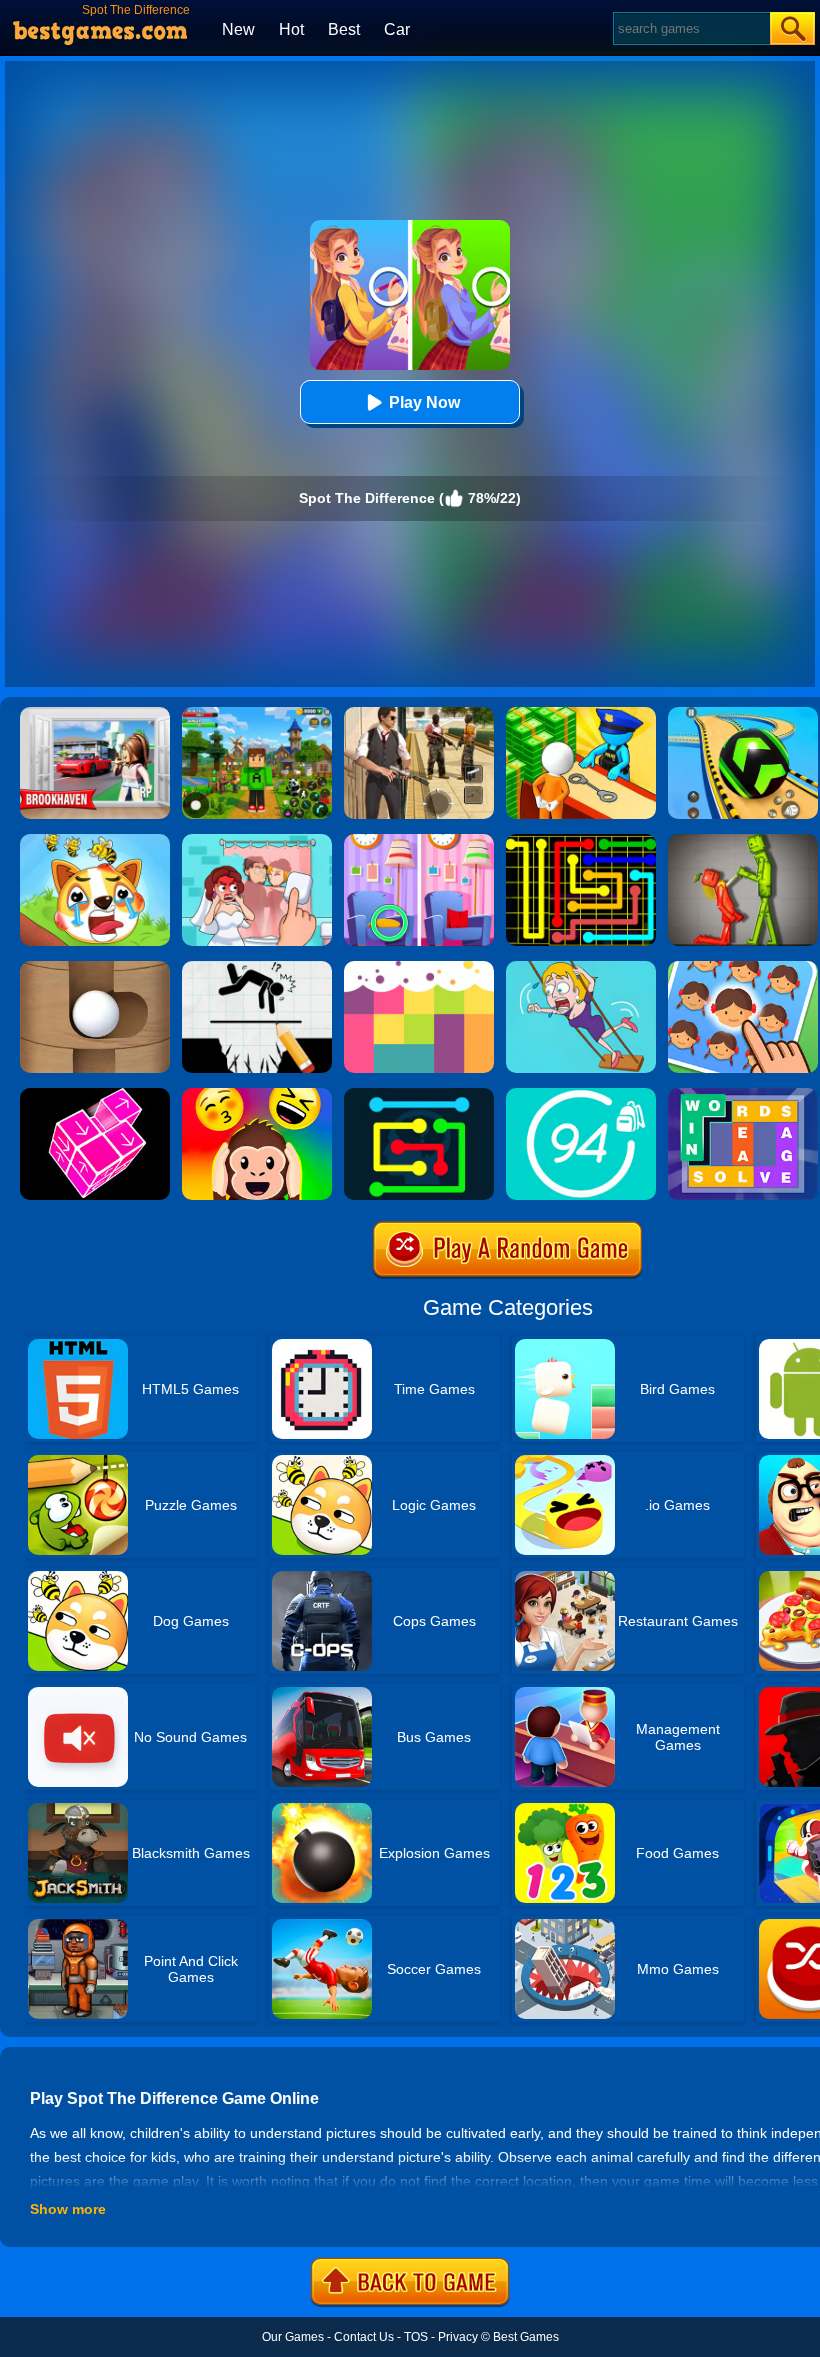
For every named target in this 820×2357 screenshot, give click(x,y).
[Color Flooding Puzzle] (419, 968)
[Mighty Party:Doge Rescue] (95, 841)
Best (344, 29)
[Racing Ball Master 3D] (743, 714)
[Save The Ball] (95, 968)
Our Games (293, 2337)
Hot (291, 29)
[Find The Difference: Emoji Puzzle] (743, 968)
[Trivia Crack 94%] (581, 1095)
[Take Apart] (95, 1095)
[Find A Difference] (419, 841)
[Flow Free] (581, 841)
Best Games (526, 2337)
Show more (68, 2209)
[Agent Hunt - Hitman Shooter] (419, 714)
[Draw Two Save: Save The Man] (257, 968)
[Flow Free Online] (419, 1095)
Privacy (458, 2337)
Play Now (424, 402)
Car (397, 29)
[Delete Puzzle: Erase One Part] (257, 841)
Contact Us (364, 2337)
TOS (416, 2337)
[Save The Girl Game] (581, 968)
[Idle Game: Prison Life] (581, 714)
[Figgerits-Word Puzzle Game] (743, 1095)
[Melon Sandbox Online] (743, 841)
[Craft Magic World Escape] (257, 714)
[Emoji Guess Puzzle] (257, 1095)
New (238, 29)
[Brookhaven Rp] (95, 714)
